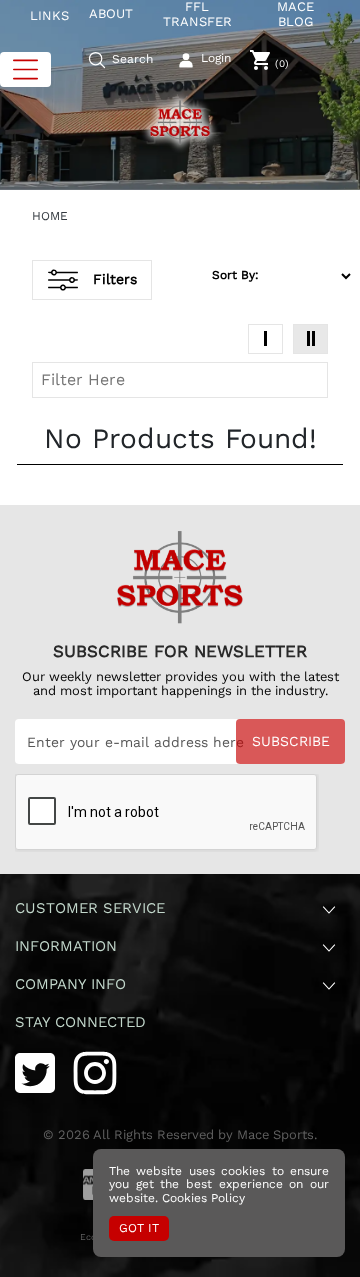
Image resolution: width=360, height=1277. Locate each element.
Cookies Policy (203, 1198)
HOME (50, 216)
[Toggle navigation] (25, 69)
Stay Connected (83, 1022)
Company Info (70, 984)
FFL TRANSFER (197, 14)
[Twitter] (35, 1071)
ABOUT (111, 14)
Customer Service (90, 908)
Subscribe (291, 741)
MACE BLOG (295, 14)
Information (66, 946)
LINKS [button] (49, 15)
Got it (139, 1228)
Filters (115, 279)
